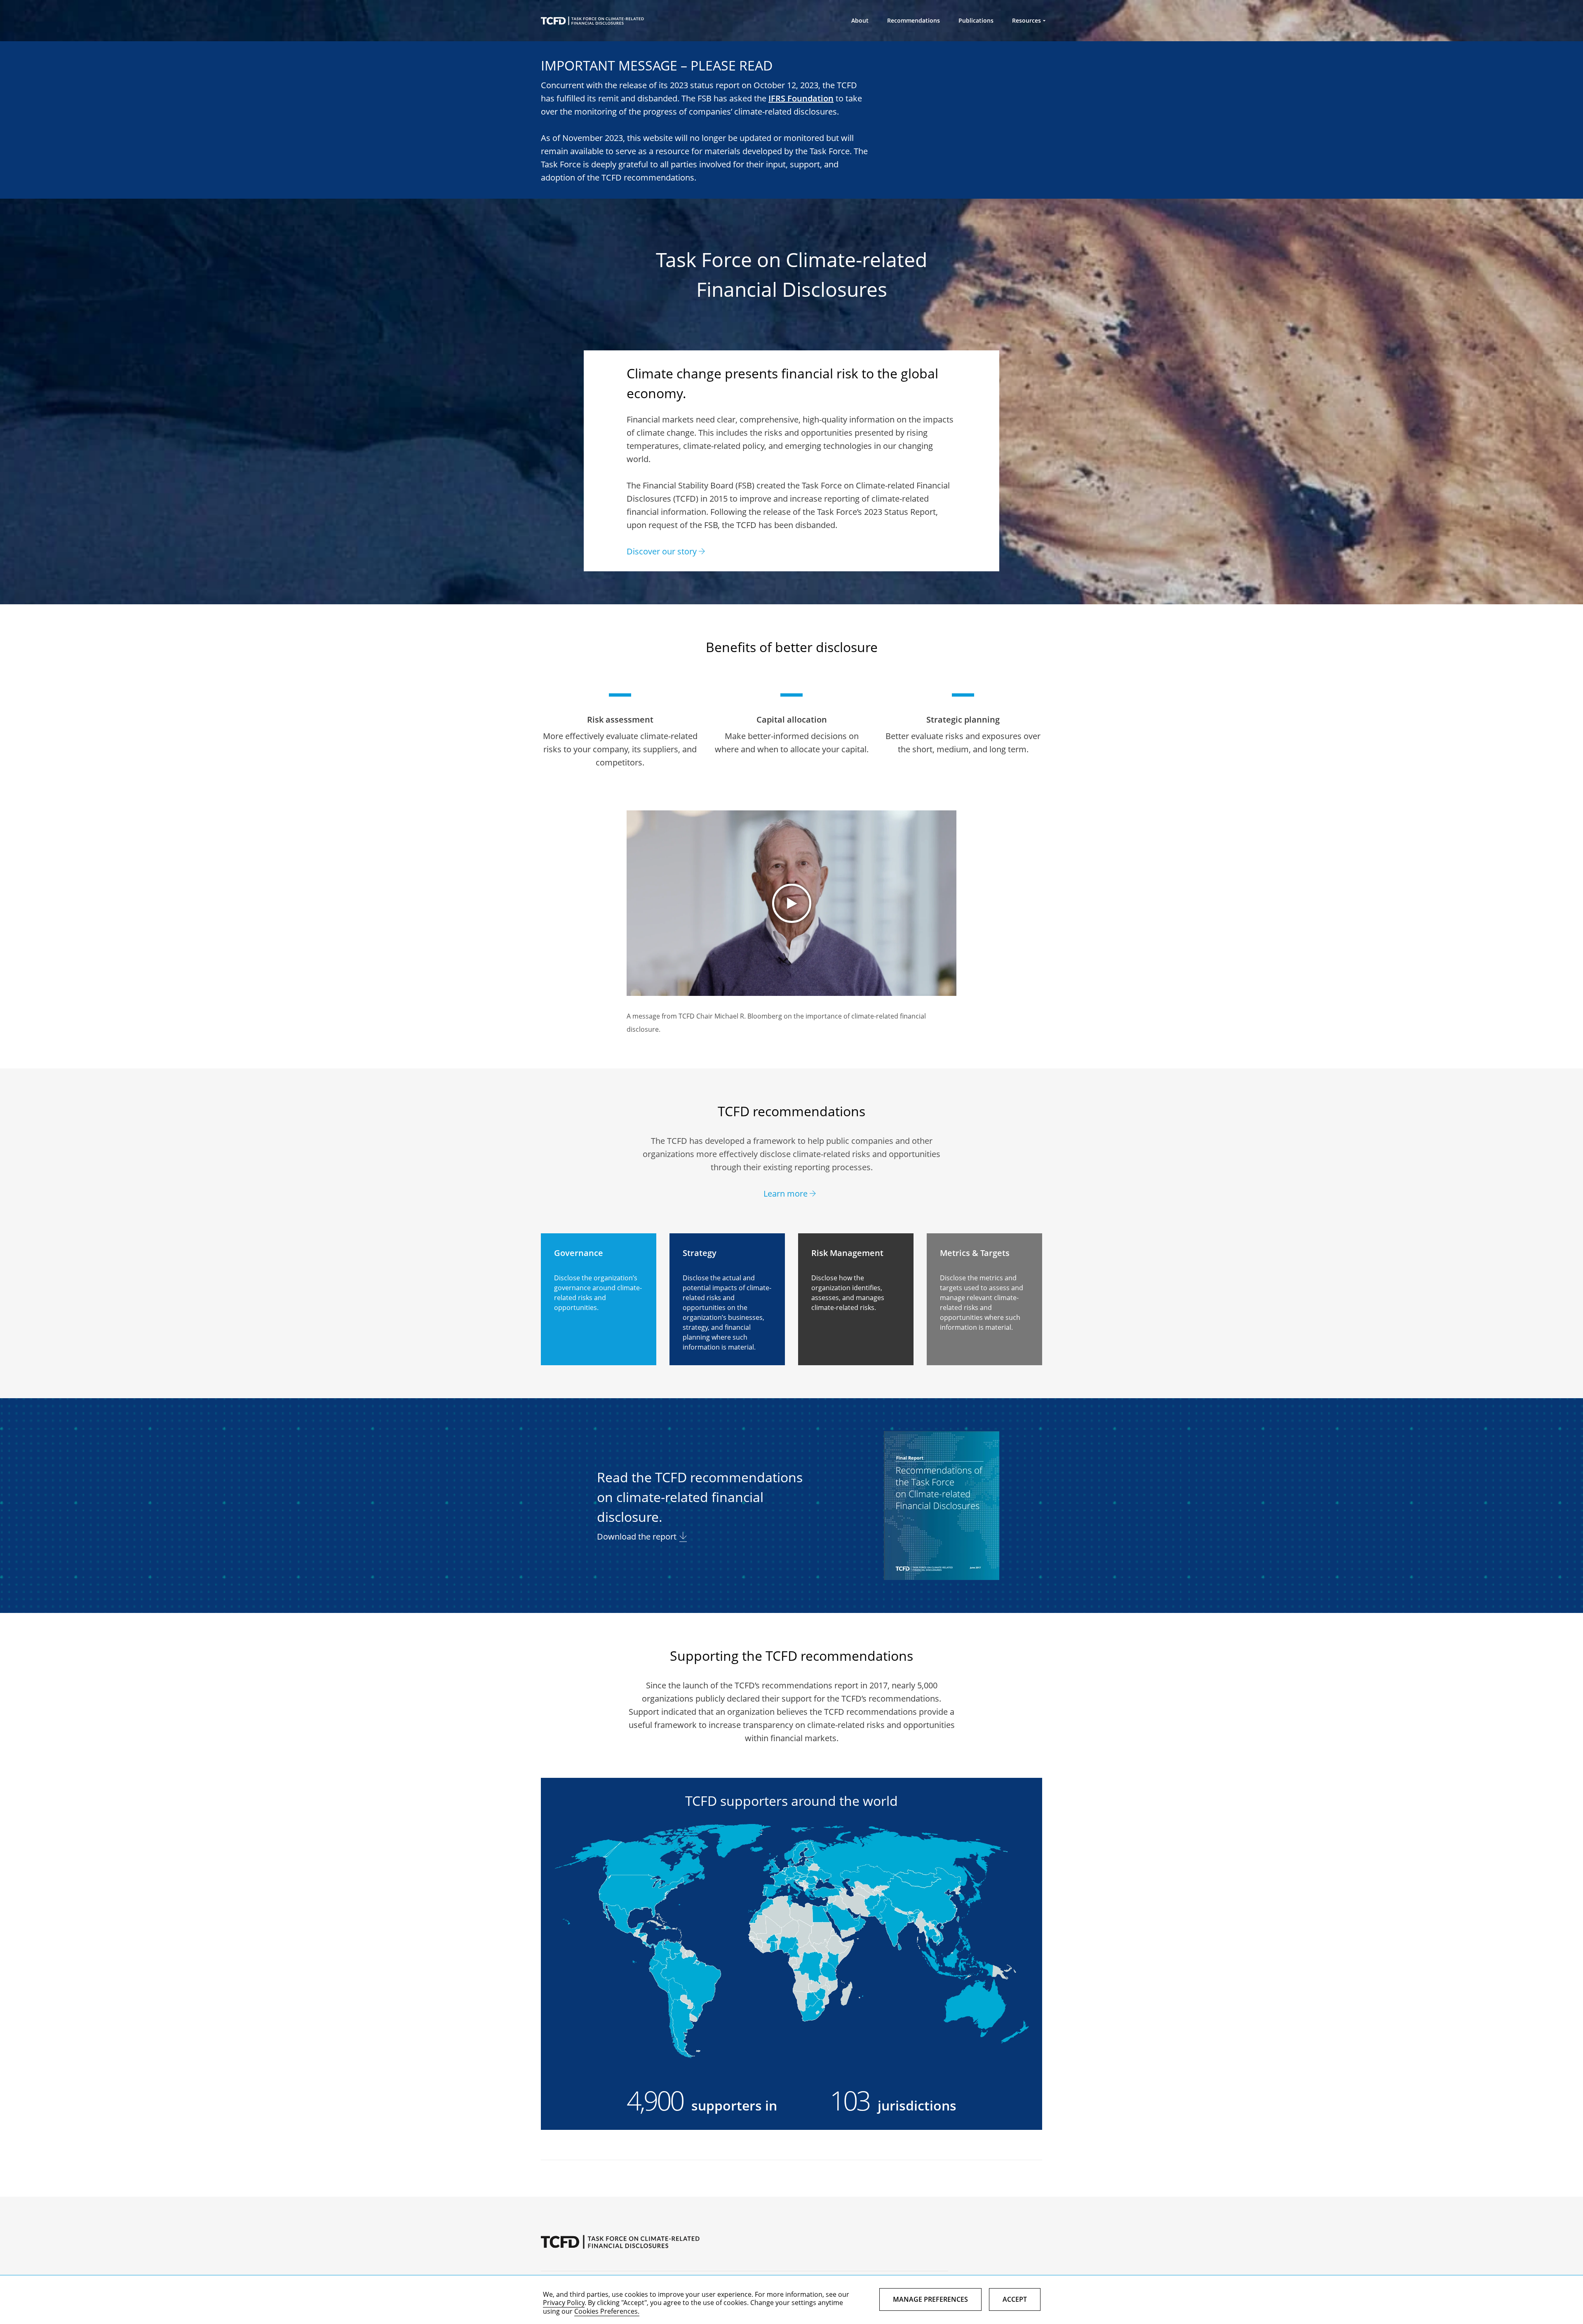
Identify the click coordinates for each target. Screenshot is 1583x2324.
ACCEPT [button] (1015, 2299)
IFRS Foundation (801, 98)
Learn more (786, 1194)
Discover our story (662, 551)
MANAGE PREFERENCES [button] (930, 2299)
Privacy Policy (564, 2303)
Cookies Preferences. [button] (607, 2311)
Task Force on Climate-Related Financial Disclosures (592, 21)
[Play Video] (791, 903)
